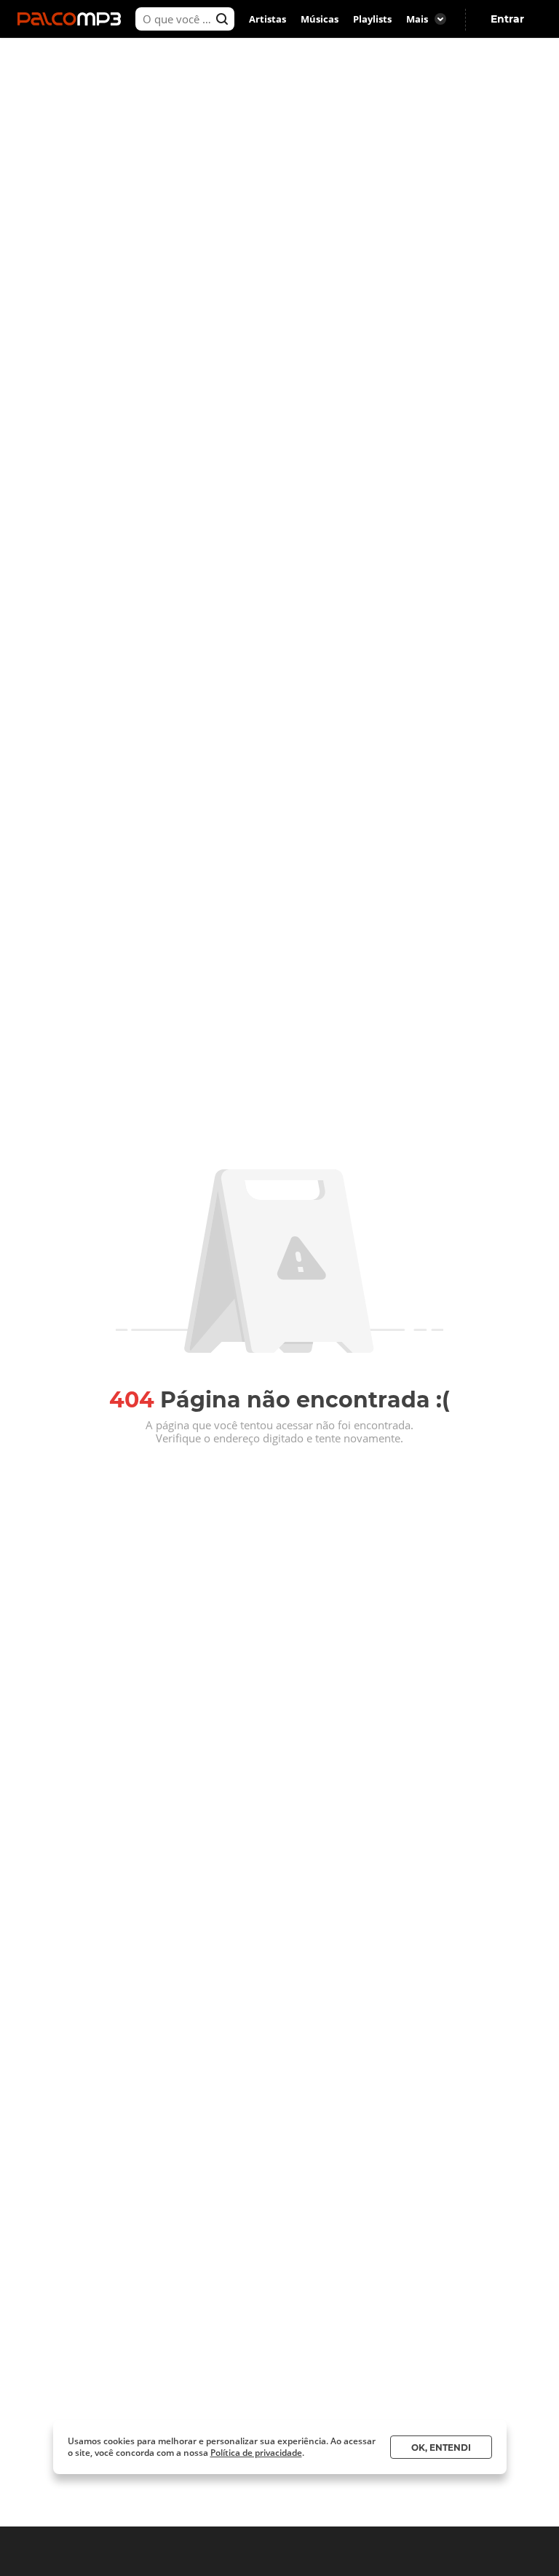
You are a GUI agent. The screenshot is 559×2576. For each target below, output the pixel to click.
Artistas (267, 19)
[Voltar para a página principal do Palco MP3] (73, 19)
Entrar (507, 19)
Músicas (320, 19)
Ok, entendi (441, 2447)
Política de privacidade (256, 2453)
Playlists (372, 19)
